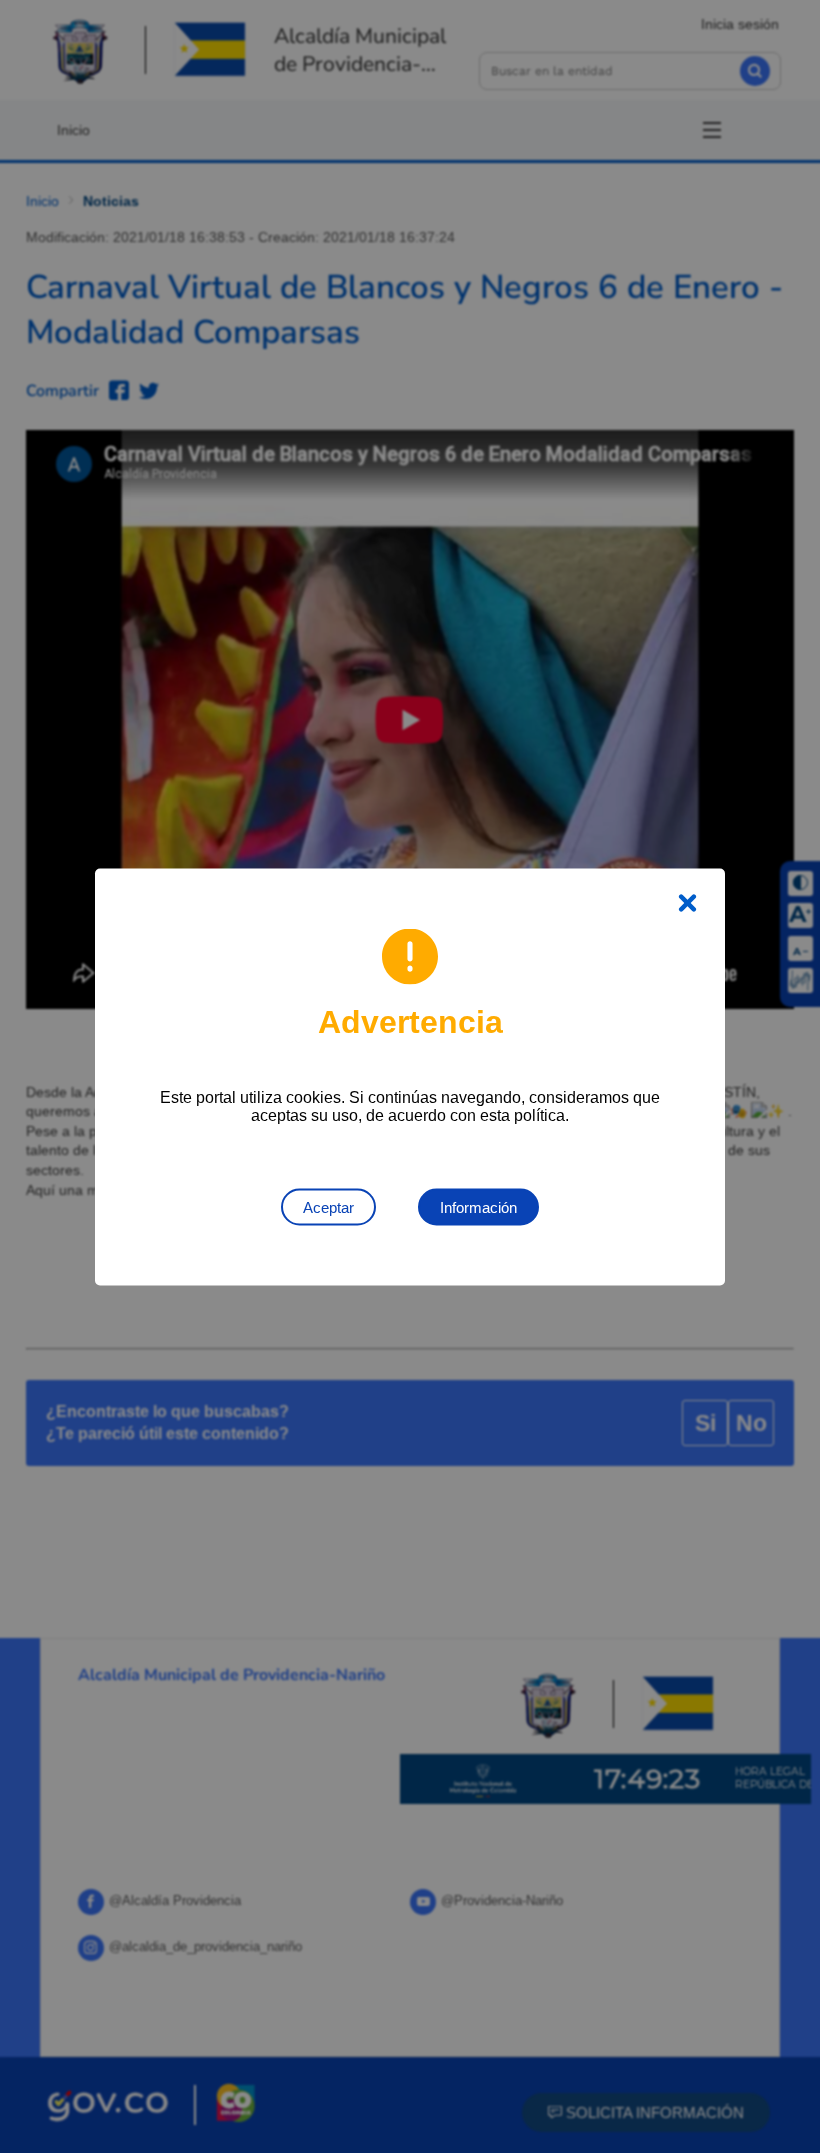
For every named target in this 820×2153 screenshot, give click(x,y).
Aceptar (328, 1206)
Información (478, 1206)
